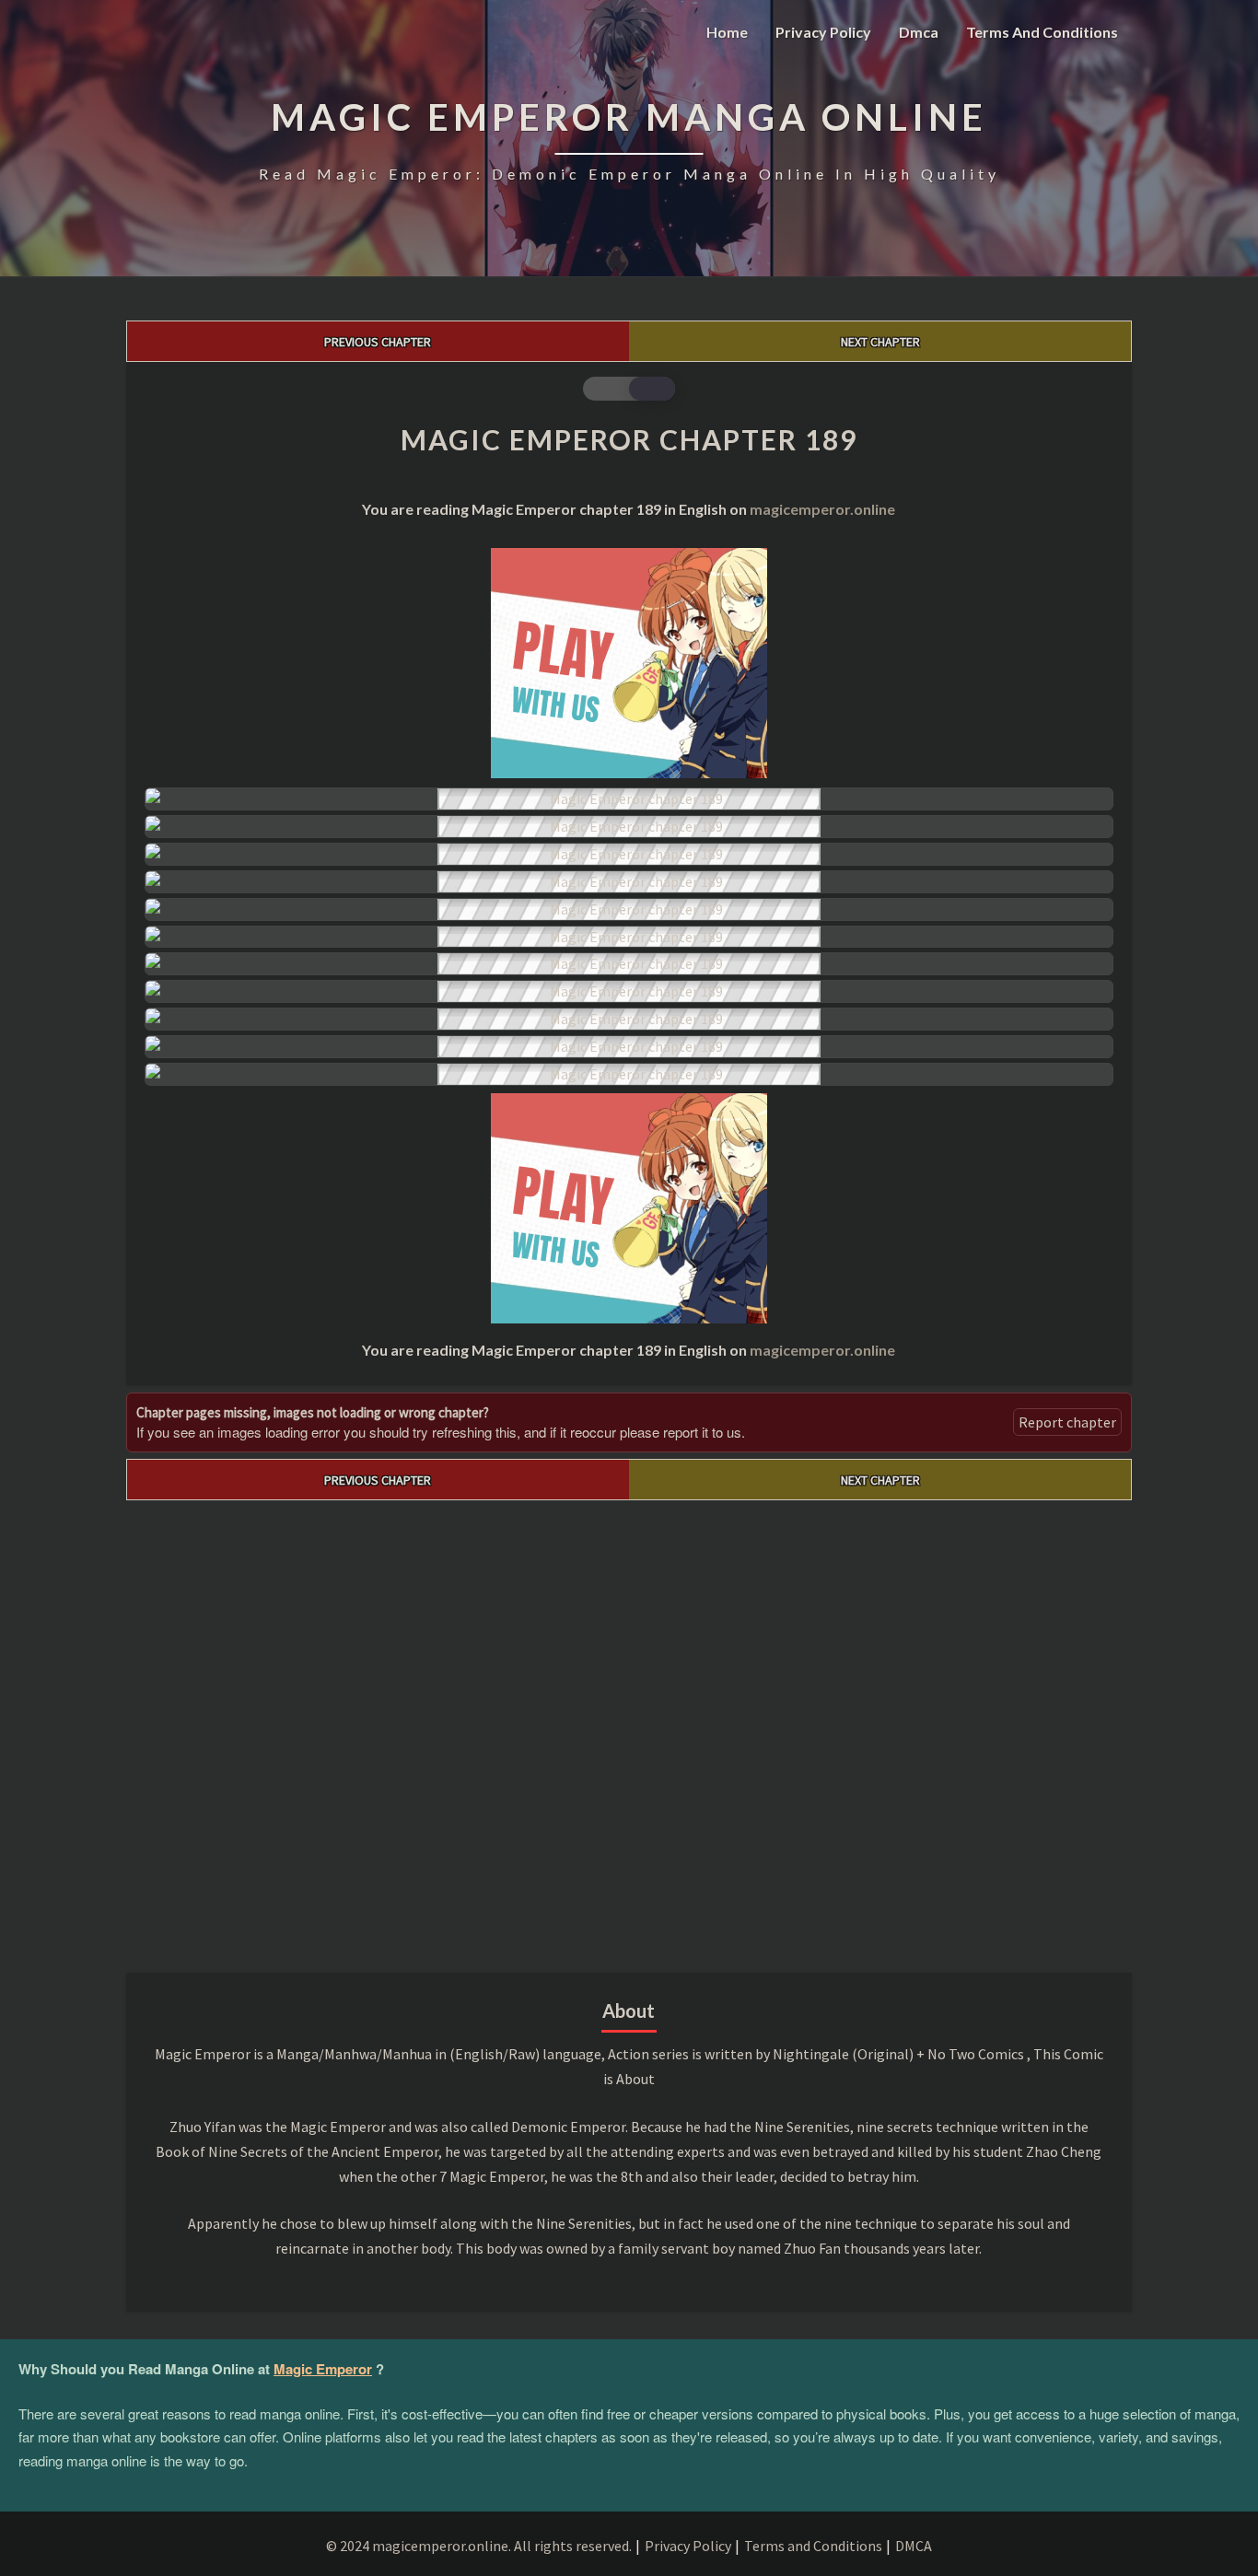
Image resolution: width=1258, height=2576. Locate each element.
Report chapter (1067, 1422)
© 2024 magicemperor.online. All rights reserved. (479, 2546)
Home (727, 32)
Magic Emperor (323, 2369)
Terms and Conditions (1042, 32)
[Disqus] (629, 1731)
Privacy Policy (823, 32)
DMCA (914, 2546)
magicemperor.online (822, 509)
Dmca (919, 32)
